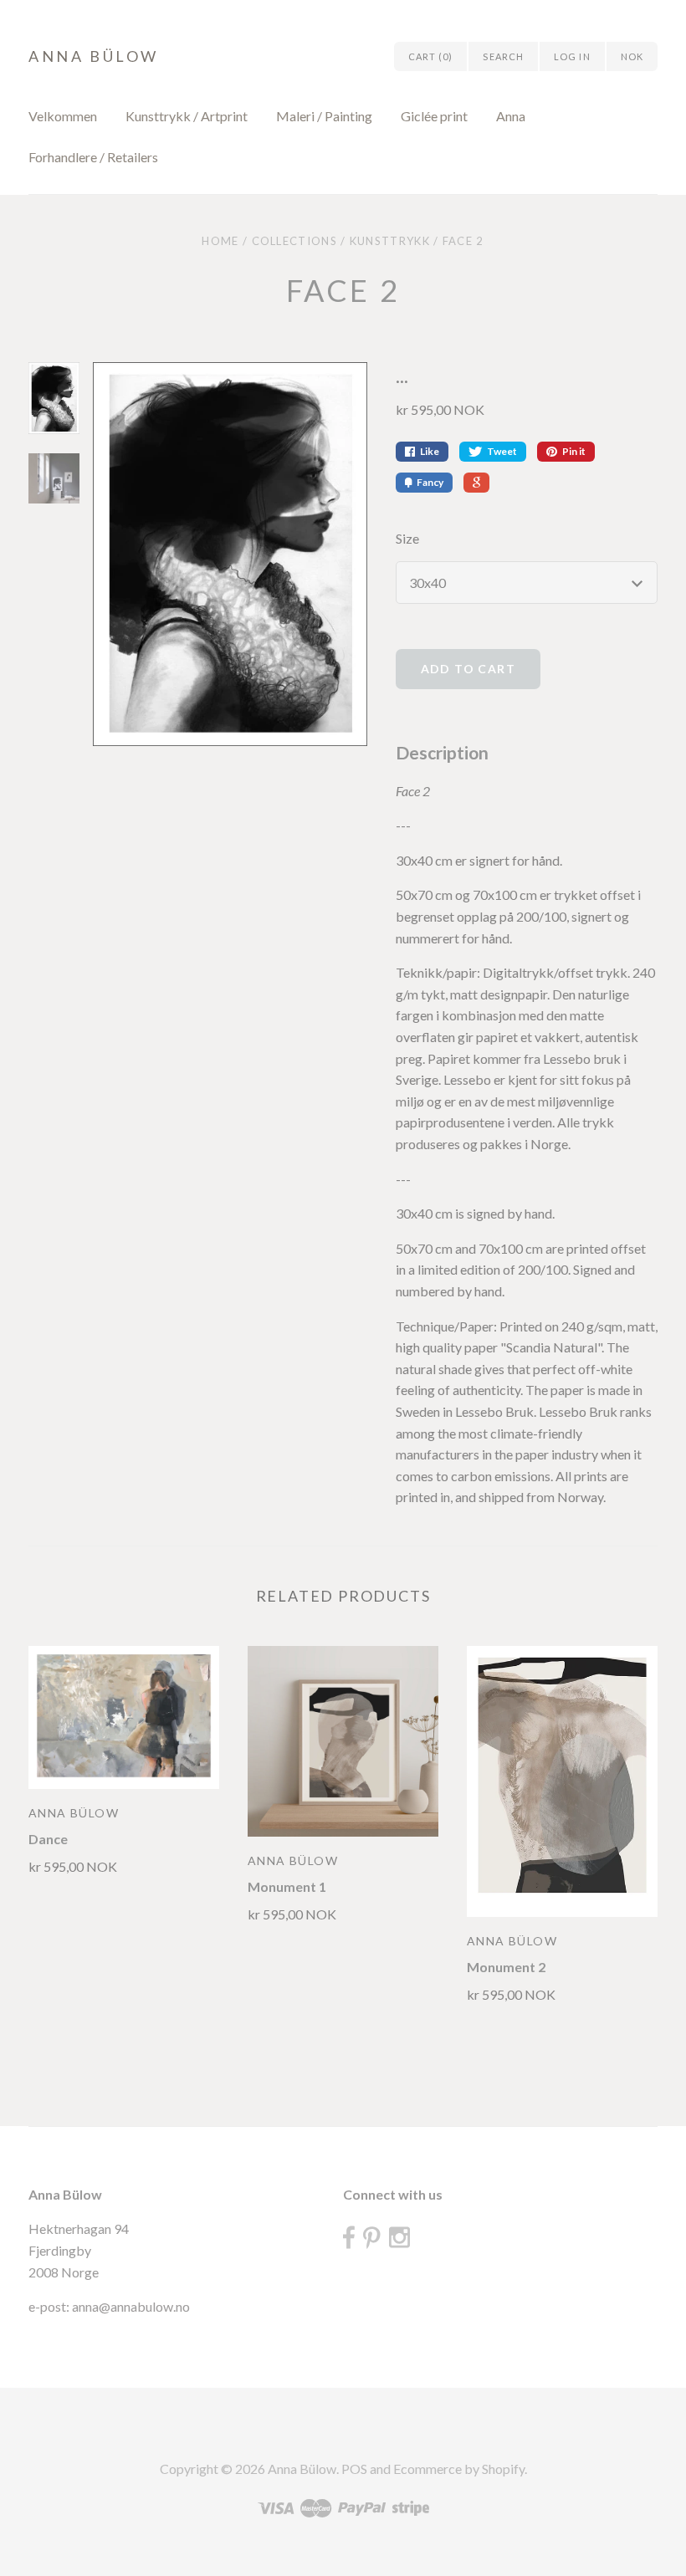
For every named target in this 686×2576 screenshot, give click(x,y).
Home (220, 241)
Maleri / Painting (324, 116)
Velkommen (63, 116)
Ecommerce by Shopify (459, 2469)
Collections (294, 241)
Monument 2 (506, 1967)
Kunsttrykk (390, 241)
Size (407, 538)
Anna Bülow (94, 56)
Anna (511, 116)
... (402, 376)
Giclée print (434, 116)
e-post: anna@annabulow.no (109, 2306)
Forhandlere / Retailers (93, 157)
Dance (48, 1839)
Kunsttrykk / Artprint (187, 116)
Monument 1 (287, 1886)
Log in (572, 56)
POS (354, 2469)
